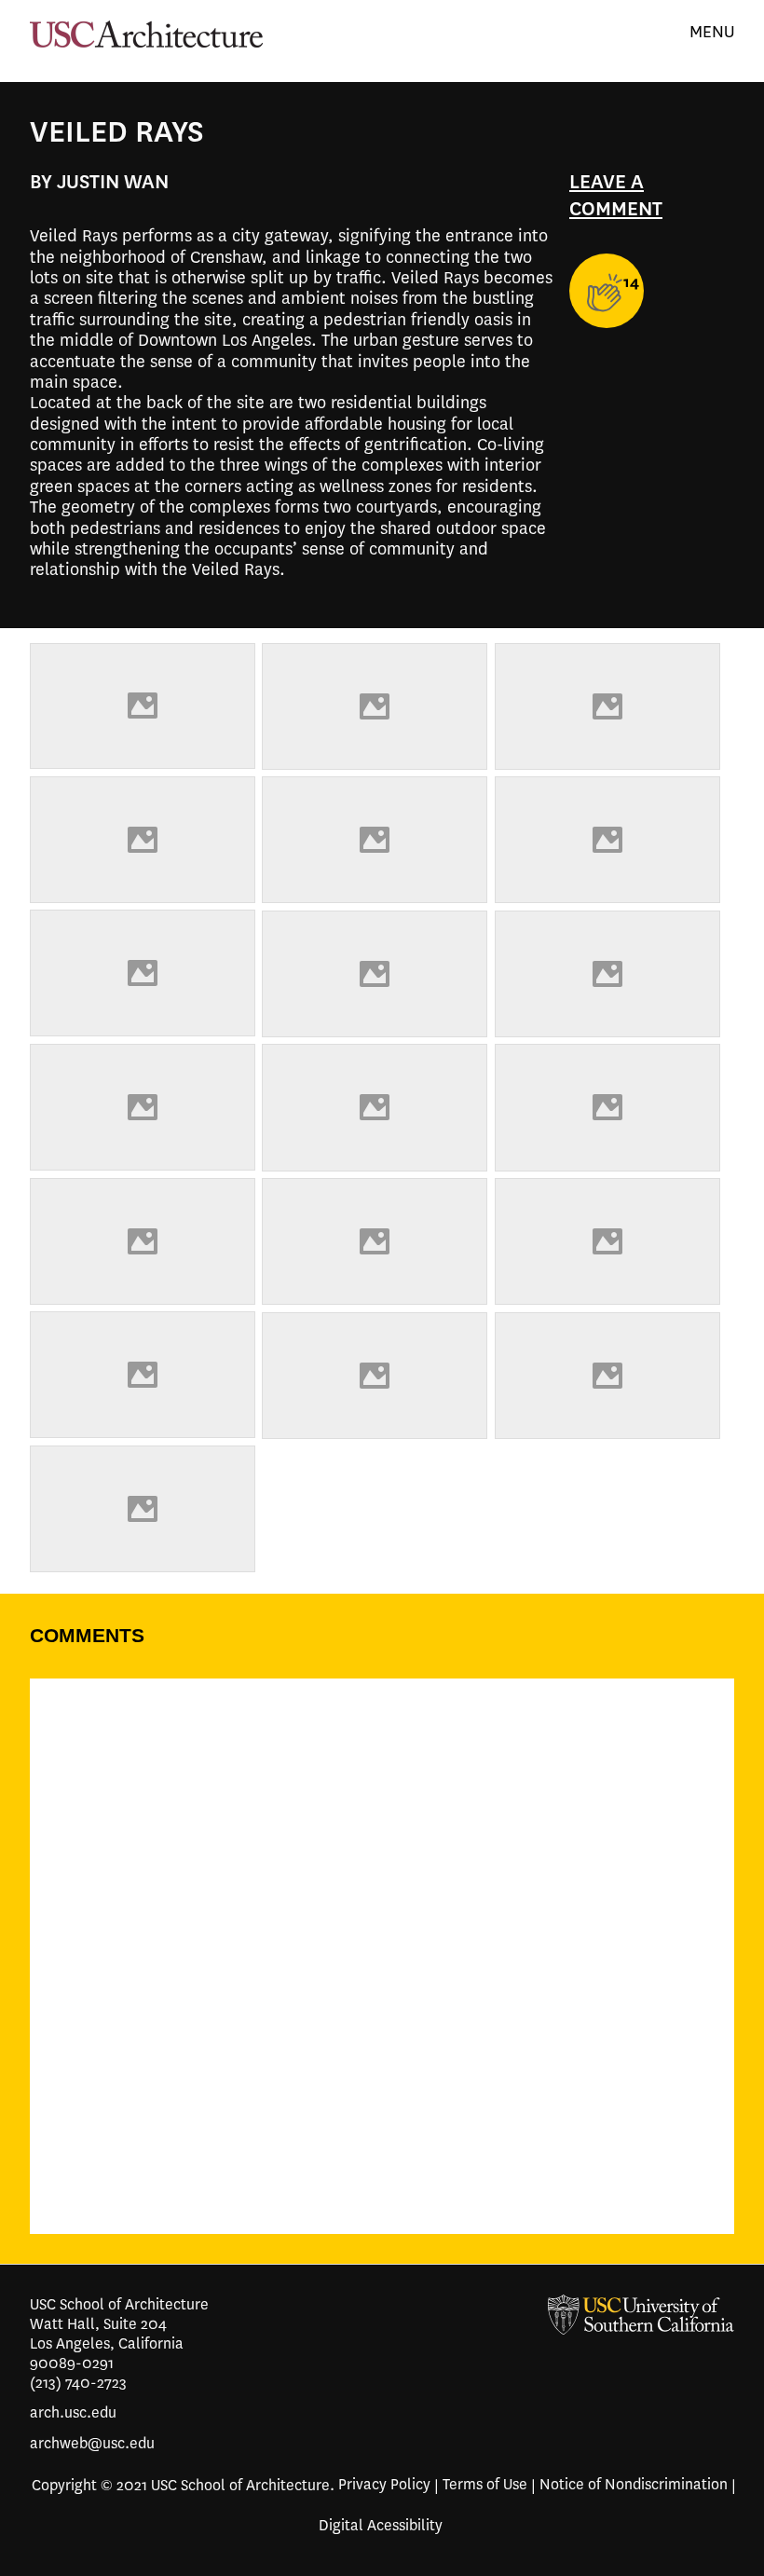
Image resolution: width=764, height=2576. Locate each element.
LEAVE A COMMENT (616, 195)
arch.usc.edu (73, 2408)
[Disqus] (382, 1971)
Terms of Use (485, 2480)
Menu (712, 32)
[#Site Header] (378, 2315)
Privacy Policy (384, 2480)
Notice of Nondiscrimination (634, 2480)
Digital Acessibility (381, 2521)
